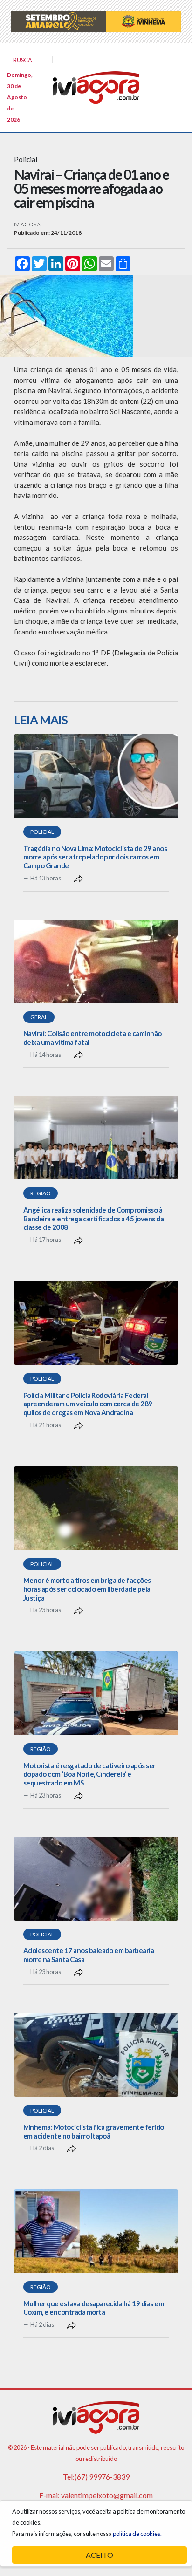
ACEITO (99, 2555)
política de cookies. (137, 2534)
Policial (42, 832)
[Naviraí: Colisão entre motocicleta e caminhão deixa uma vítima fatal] (96, 961)
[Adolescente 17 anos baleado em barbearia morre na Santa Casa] (96, 1879)
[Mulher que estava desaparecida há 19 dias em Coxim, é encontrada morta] (96, 2231)
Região (41, 1193)
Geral (39, 1017)
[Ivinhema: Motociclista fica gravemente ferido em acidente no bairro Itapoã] (96, 2055)
